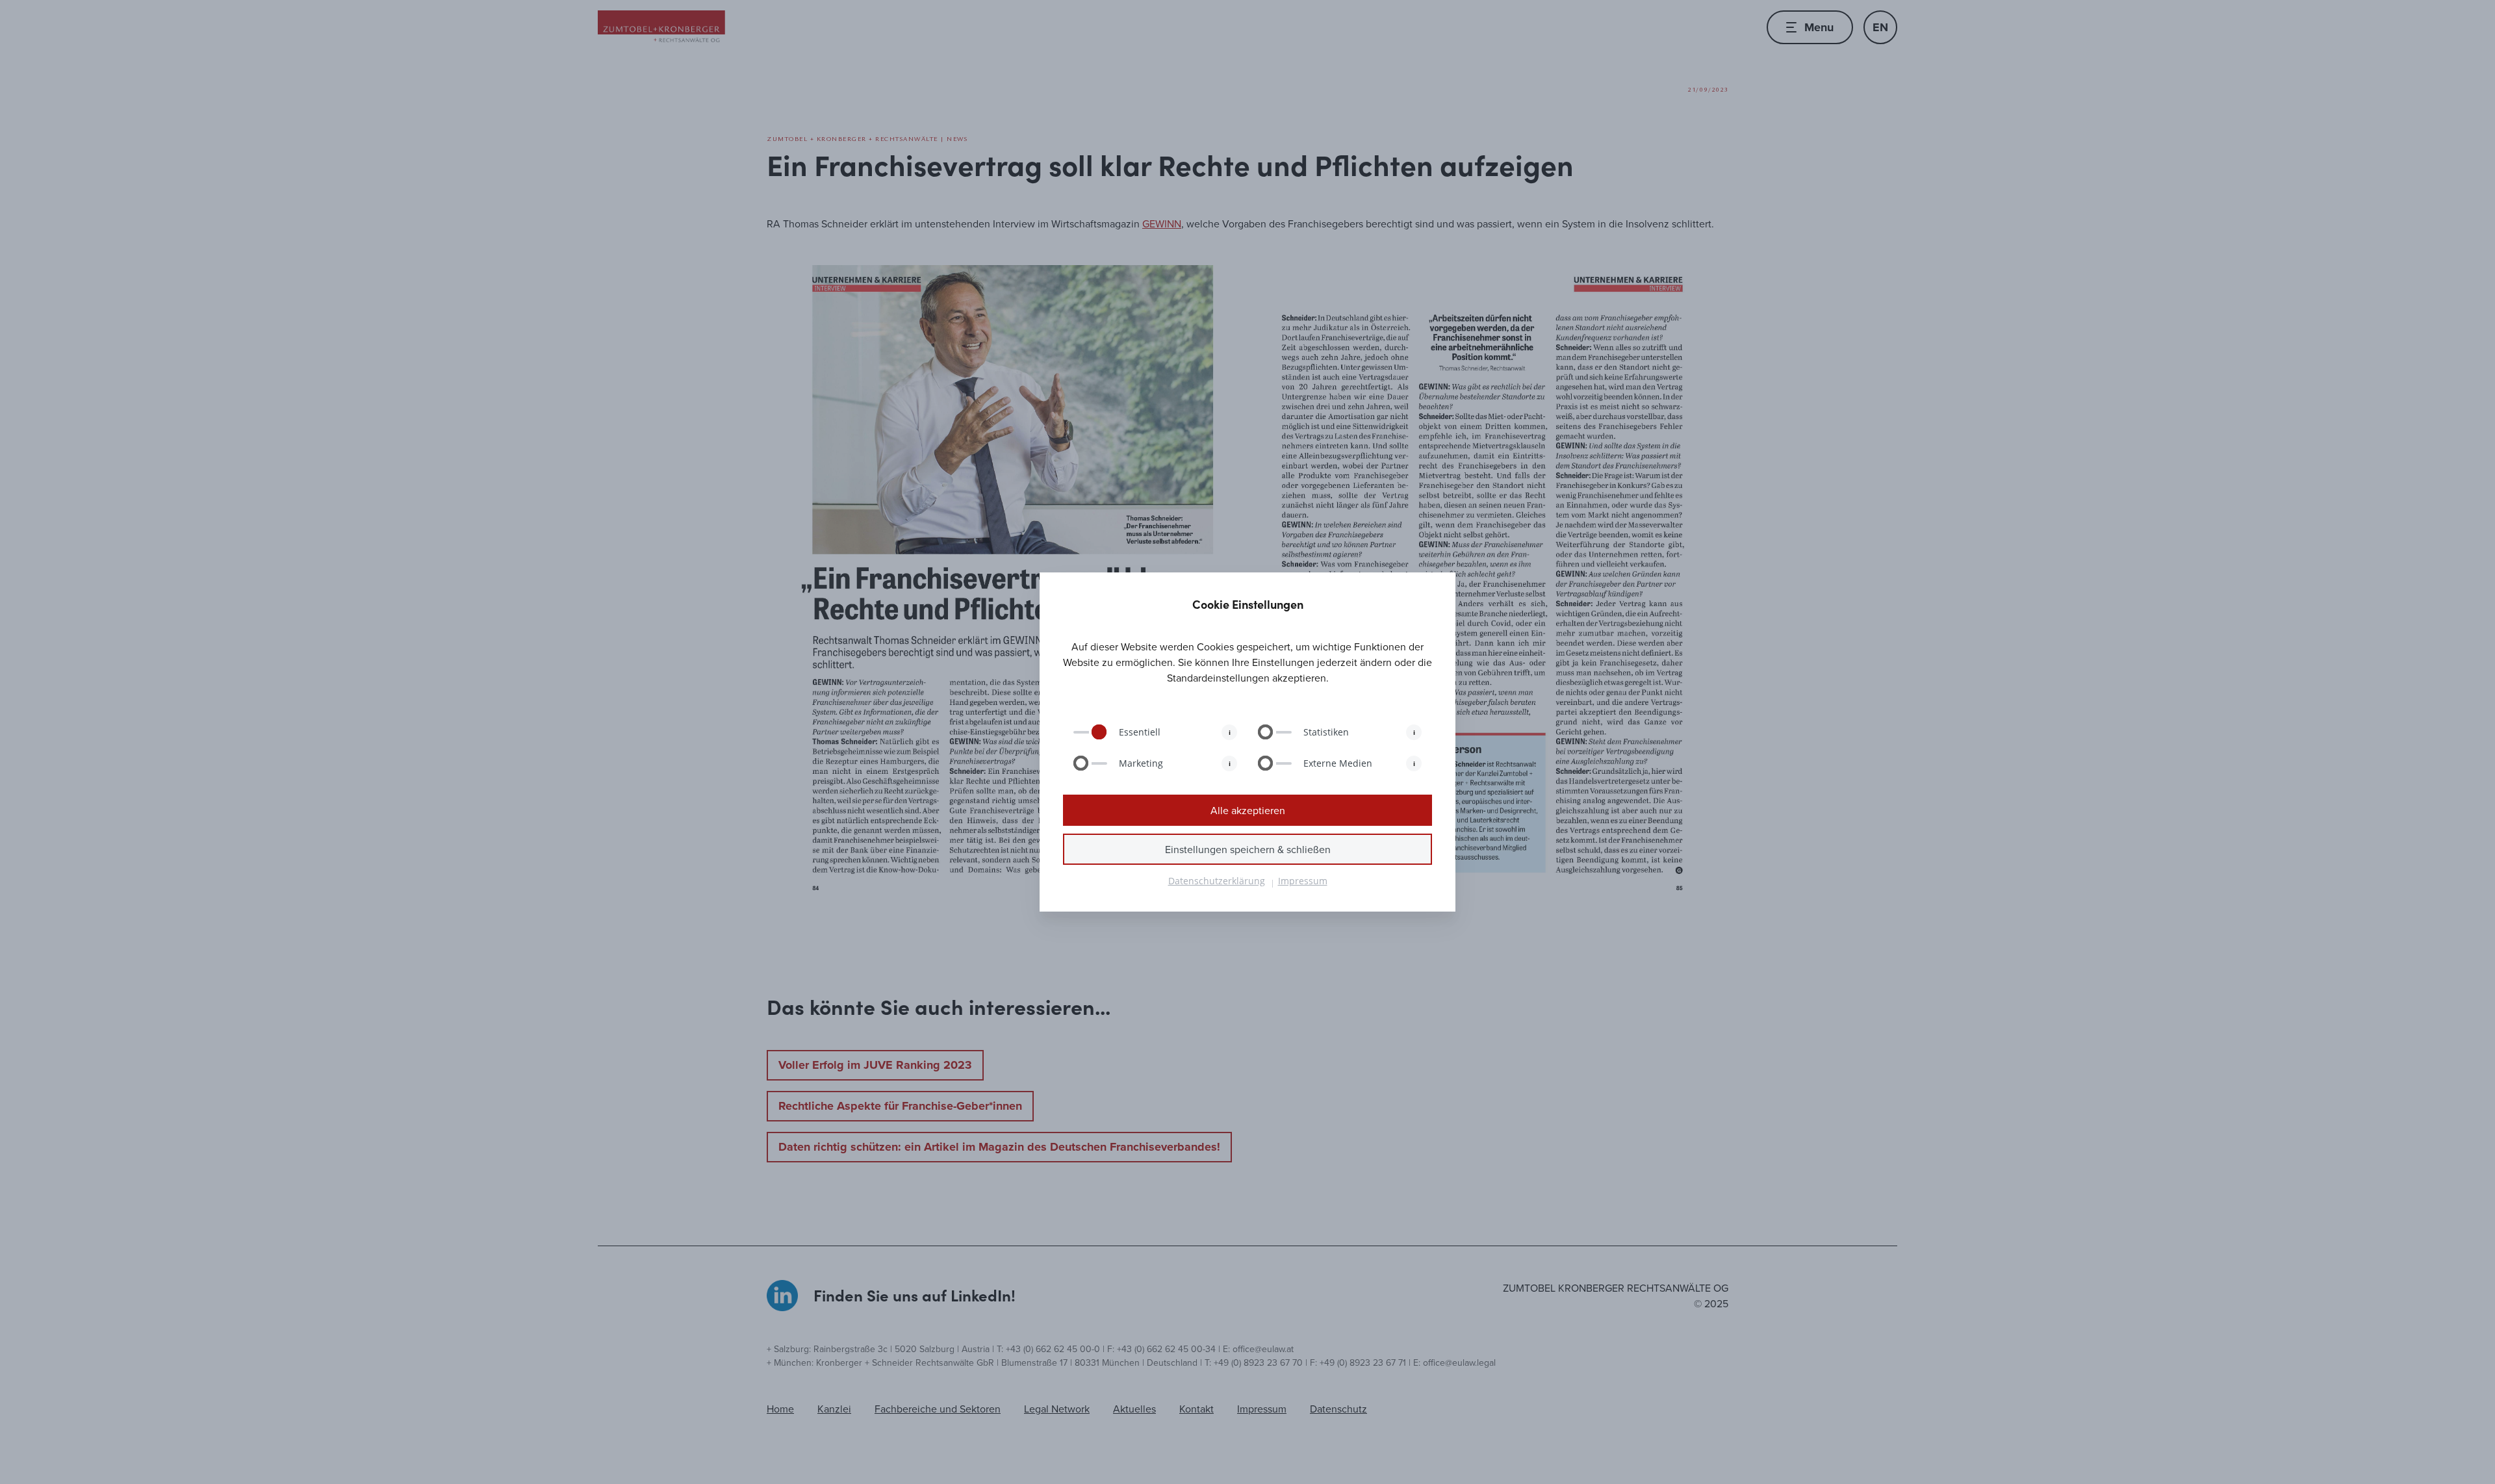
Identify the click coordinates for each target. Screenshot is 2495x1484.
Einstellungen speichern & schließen (1248, 849)
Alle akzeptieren (1248, 810)
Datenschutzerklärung (1217, 881)
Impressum (1303, 881)
